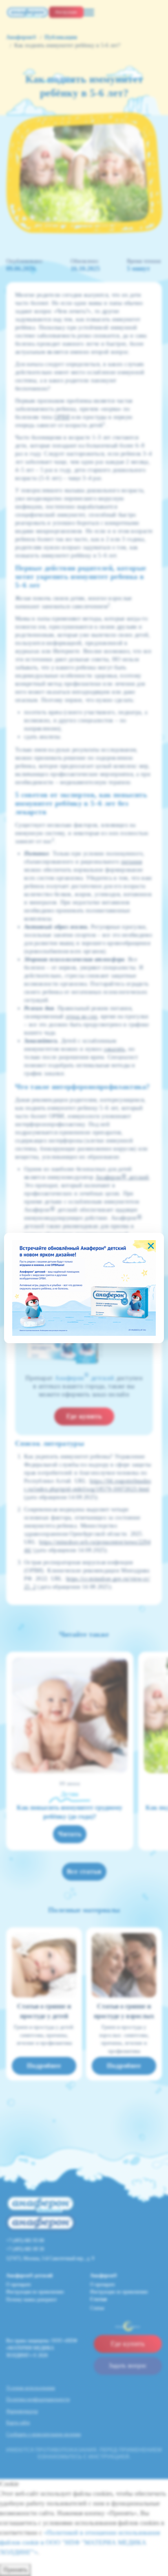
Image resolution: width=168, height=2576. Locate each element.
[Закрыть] (151, 1246)
